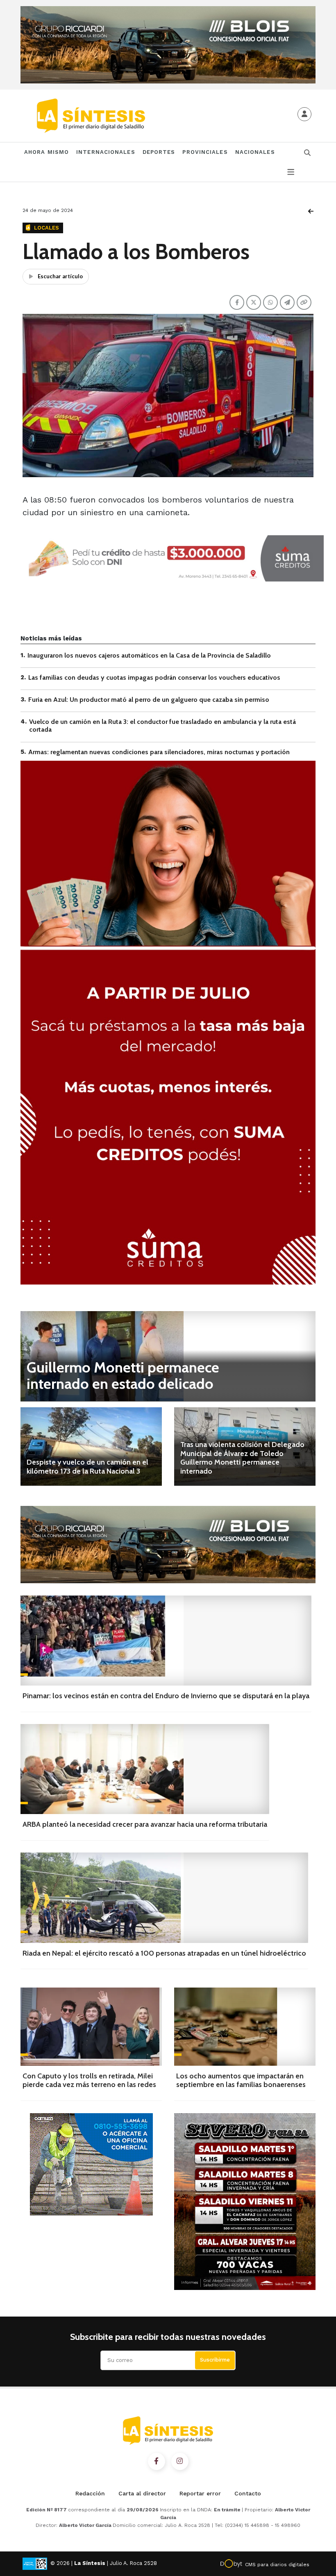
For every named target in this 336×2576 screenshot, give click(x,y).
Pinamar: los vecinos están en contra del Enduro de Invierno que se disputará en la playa (166, 1696)
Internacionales (106, 152)
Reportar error (200, 2493)
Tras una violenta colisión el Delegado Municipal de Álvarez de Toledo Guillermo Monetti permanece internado (242, 1458)
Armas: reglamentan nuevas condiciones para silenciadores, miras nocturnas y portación (159, 752)
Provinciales (205, 152)
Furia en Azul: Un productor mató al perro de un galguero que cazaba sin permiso (149, 700)
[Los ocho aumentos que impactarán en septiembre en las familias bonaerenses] (245, 2027)
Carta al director (142, 2493)
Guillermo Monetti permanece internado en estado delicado (123, 1375)
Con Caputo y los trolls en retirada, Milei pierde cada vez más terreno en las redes (89, 2080)
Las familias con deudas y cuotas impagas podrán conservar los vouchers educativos (154, 677)
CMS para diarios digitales (277, 2565)
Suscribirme (215, 2360)
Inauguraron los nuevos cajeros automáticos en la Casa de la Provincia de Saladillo (149, 655)
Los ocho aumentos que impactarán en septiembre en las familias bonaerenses (241, 2080)
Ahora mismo (47, 152)
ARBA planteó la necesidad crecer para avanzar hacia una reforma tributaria (145, 1824)
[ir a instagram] (180, 2461)
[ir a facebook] (157, 2461)
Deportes (159, 152)
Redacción (90, 2493)
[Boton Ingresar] (304, 114)
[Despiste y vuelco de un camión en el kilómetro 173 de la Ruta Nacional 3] (91, 1446)
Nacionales (255, 152)
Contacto (248, 2493)
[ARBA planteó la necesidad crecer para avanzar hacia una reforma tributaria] (145, 1769)
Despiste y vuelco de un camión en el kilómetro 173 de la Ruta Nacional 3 (87, 1467)
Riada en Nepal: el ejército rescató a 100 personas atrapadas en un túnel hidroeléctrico (164, 1953)
